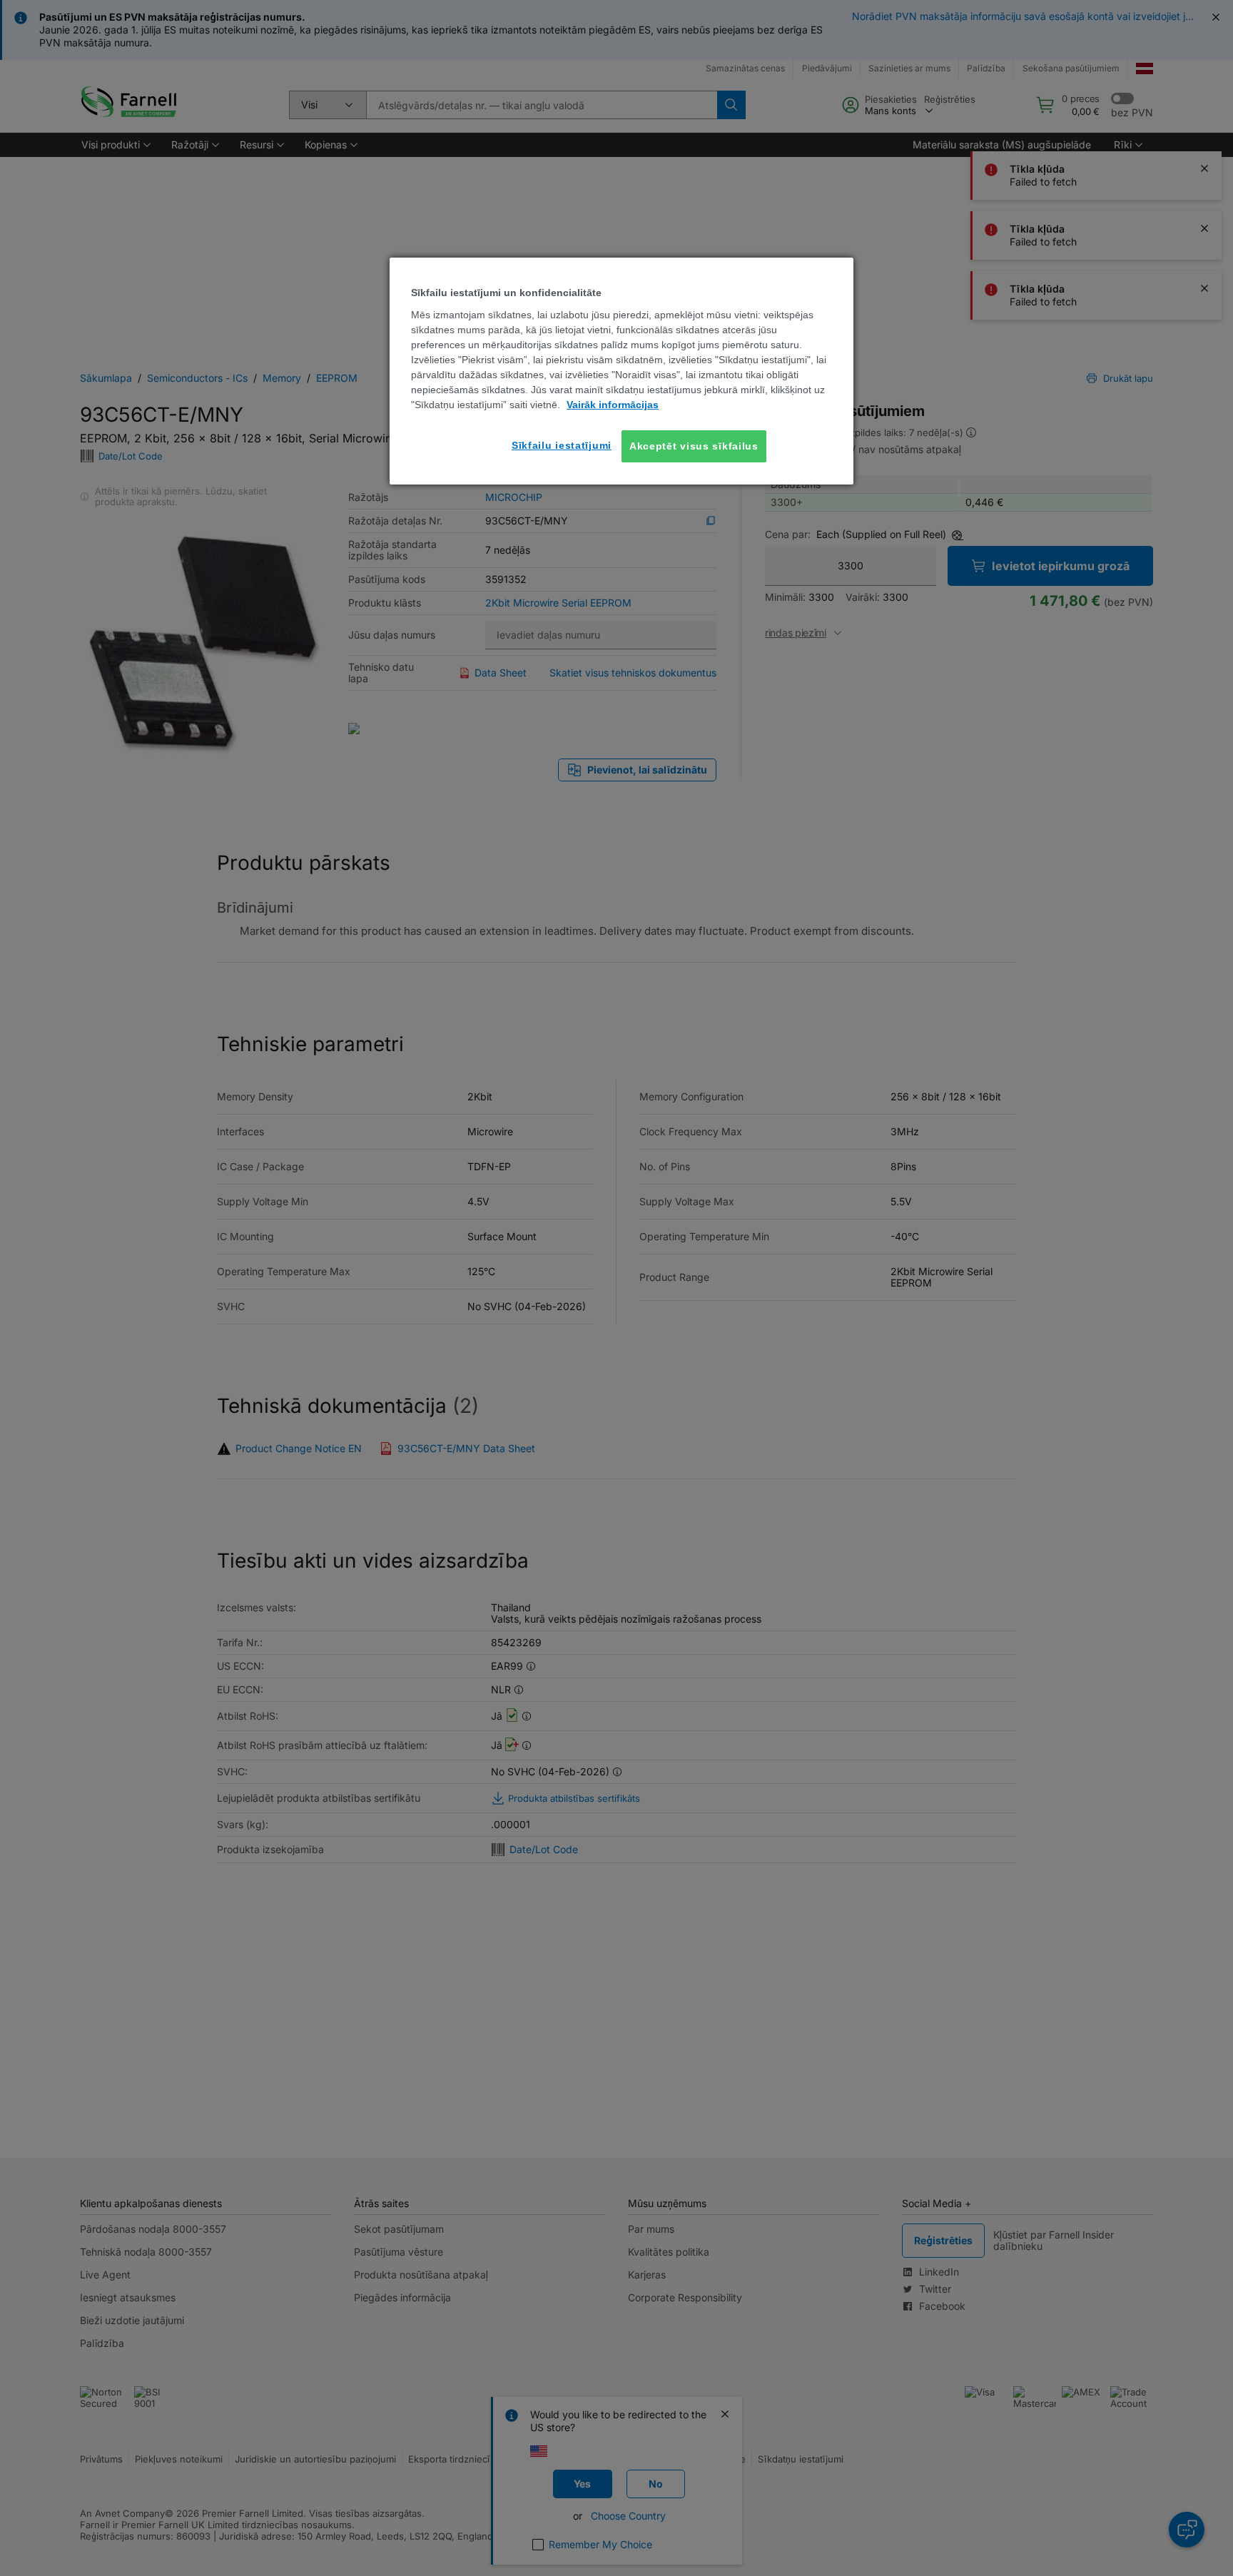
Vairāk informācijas (613, 405)
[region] (621, 371)
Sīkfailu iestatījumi (562, 445)
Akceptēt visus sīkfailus (694, 446)
